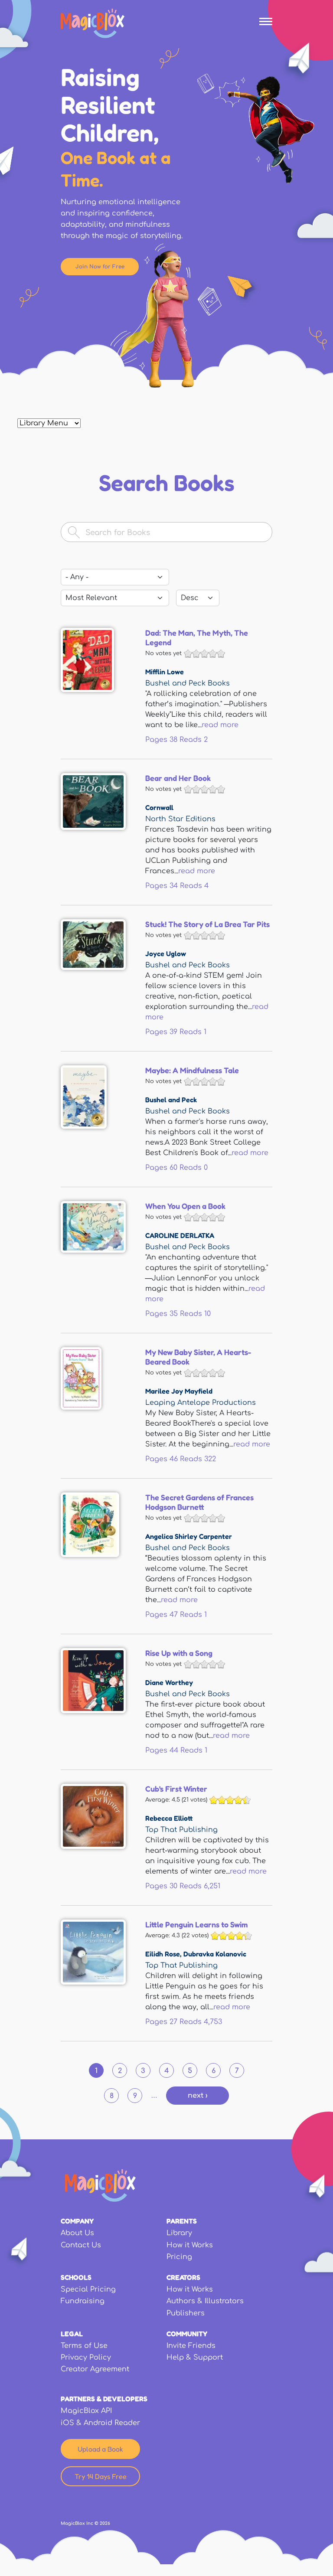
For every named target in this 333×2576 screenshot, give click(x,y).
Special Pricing (88, 2289)
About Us (77, 2233)
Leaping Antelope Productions (201, 1403)
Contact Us (81, 2245)
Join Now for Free (100, 267)
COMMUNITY (187, 2334)
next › (198, 2096)
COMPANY (77, 2221)
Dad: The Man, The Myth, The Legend (197, 637)
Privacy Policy (86, 2357)
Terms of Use (84, 2346)
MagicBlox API (86, 2411)
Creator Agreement (95, 2369)
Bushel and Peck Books (188, 683)
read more (220, 725)
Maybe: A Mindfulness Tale (192, 1070)
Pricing (179, 2257)
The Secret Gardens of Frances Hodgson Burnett (199, 1502)
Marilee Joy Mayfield (179, 1391)
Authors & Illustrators (205, 2301)
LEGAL (72, 2334)
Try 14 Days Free (101, 2476)
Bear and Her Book (178, 778)
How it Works (190, 2245)
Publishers (186, 2313)
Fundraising (83, 2301)
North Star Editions (180, 819)
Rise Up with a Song (179, 1653)
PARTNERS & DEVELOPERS (104, 2399)
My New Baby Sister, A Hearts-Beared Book (198, 1357)
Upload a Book (100, 2449)
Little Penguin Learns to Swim (196, 1924)
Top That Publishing (181, 1830)
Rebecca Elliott (169, 1818)
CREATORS (183, 2277)
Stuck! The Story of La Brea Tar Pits (207, 924)
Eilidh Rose (163, 1954)
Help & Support (195, 2357)
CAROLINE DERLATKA (180, 1235)
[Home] (93, 23)
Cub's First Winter (176, 1789)
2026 (105, 2523)
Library (179, 2233)
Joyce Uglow (166, 953)
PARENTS (182, 2221)
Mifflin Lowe (165, 672)
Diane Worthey (169, 1682)
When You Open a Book (185, 1206)
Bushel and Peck (171, 1100)
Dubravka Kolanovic (215, 1954)
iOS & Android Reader (100, 2423)
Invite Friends (191, 2346)
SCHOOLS (76, 2277)
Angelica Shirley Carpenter (189, 1536)
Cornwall (159, 807)
